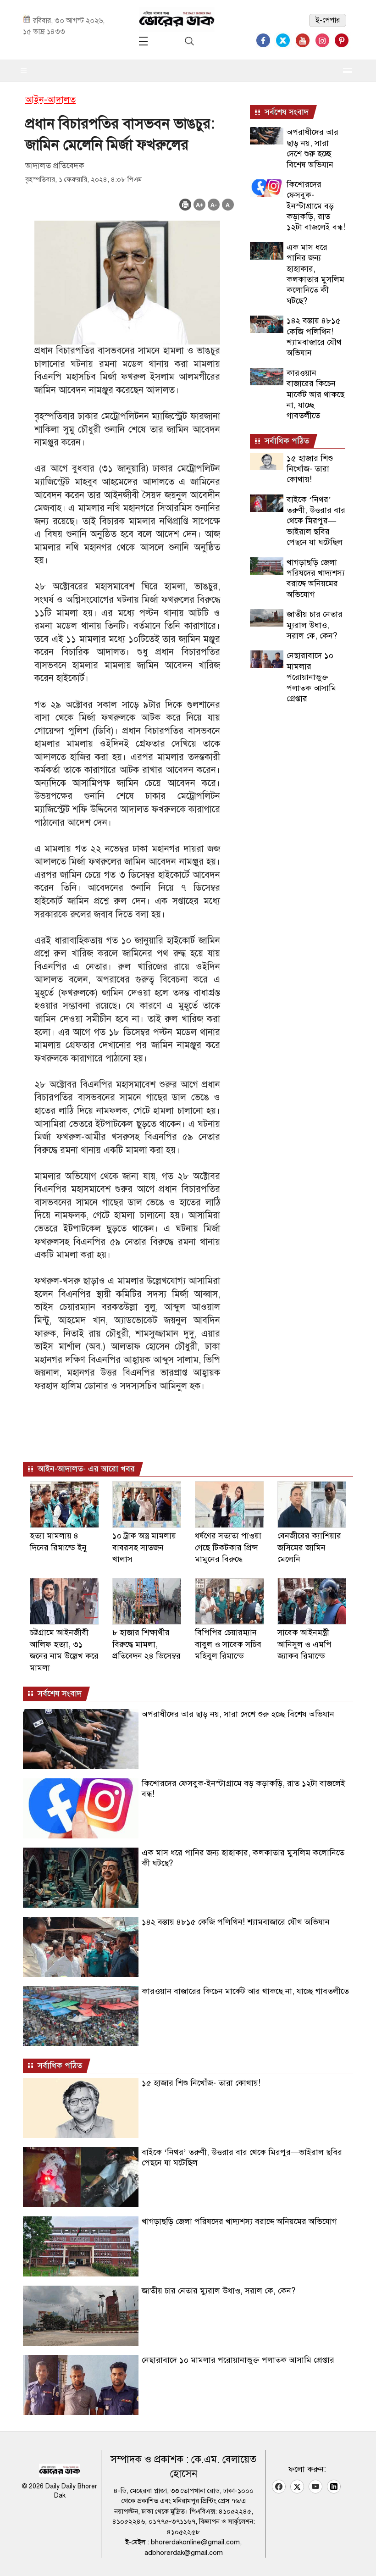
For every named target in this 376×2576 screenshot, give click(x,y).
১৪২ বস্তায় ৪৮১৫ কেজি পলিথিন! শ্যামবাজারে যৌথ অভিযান (314, 337)
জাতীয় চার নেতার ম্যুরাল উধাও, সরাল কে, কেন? (315, 625)
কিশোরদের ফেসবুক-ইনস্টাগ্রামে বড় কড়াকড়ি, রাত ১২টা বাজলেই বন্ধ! (316, 206)
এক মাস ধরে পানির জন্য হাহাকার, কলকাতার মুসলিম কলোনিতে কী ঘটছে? (315, 274)
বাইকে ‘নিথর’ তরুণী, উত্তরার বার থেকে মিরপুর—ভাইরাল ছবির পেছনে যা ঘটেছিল (316, 521)
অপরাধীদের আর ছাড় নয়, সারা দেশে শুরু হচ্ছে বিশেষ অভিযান (312, 148)
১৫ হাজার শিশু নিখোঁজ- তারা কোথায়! (310, 469)
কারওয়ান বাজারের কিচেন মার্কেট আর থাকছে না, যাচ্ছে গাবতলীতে (315, 394)
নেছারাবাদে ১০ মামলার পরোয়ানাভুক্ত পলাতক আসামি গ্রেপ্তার (311, 677)
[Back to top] (362, 2557)
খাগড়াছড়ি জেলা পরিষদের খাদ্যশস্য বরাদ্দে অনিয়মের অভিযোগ (316, 578)
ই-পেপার (328, 20)
